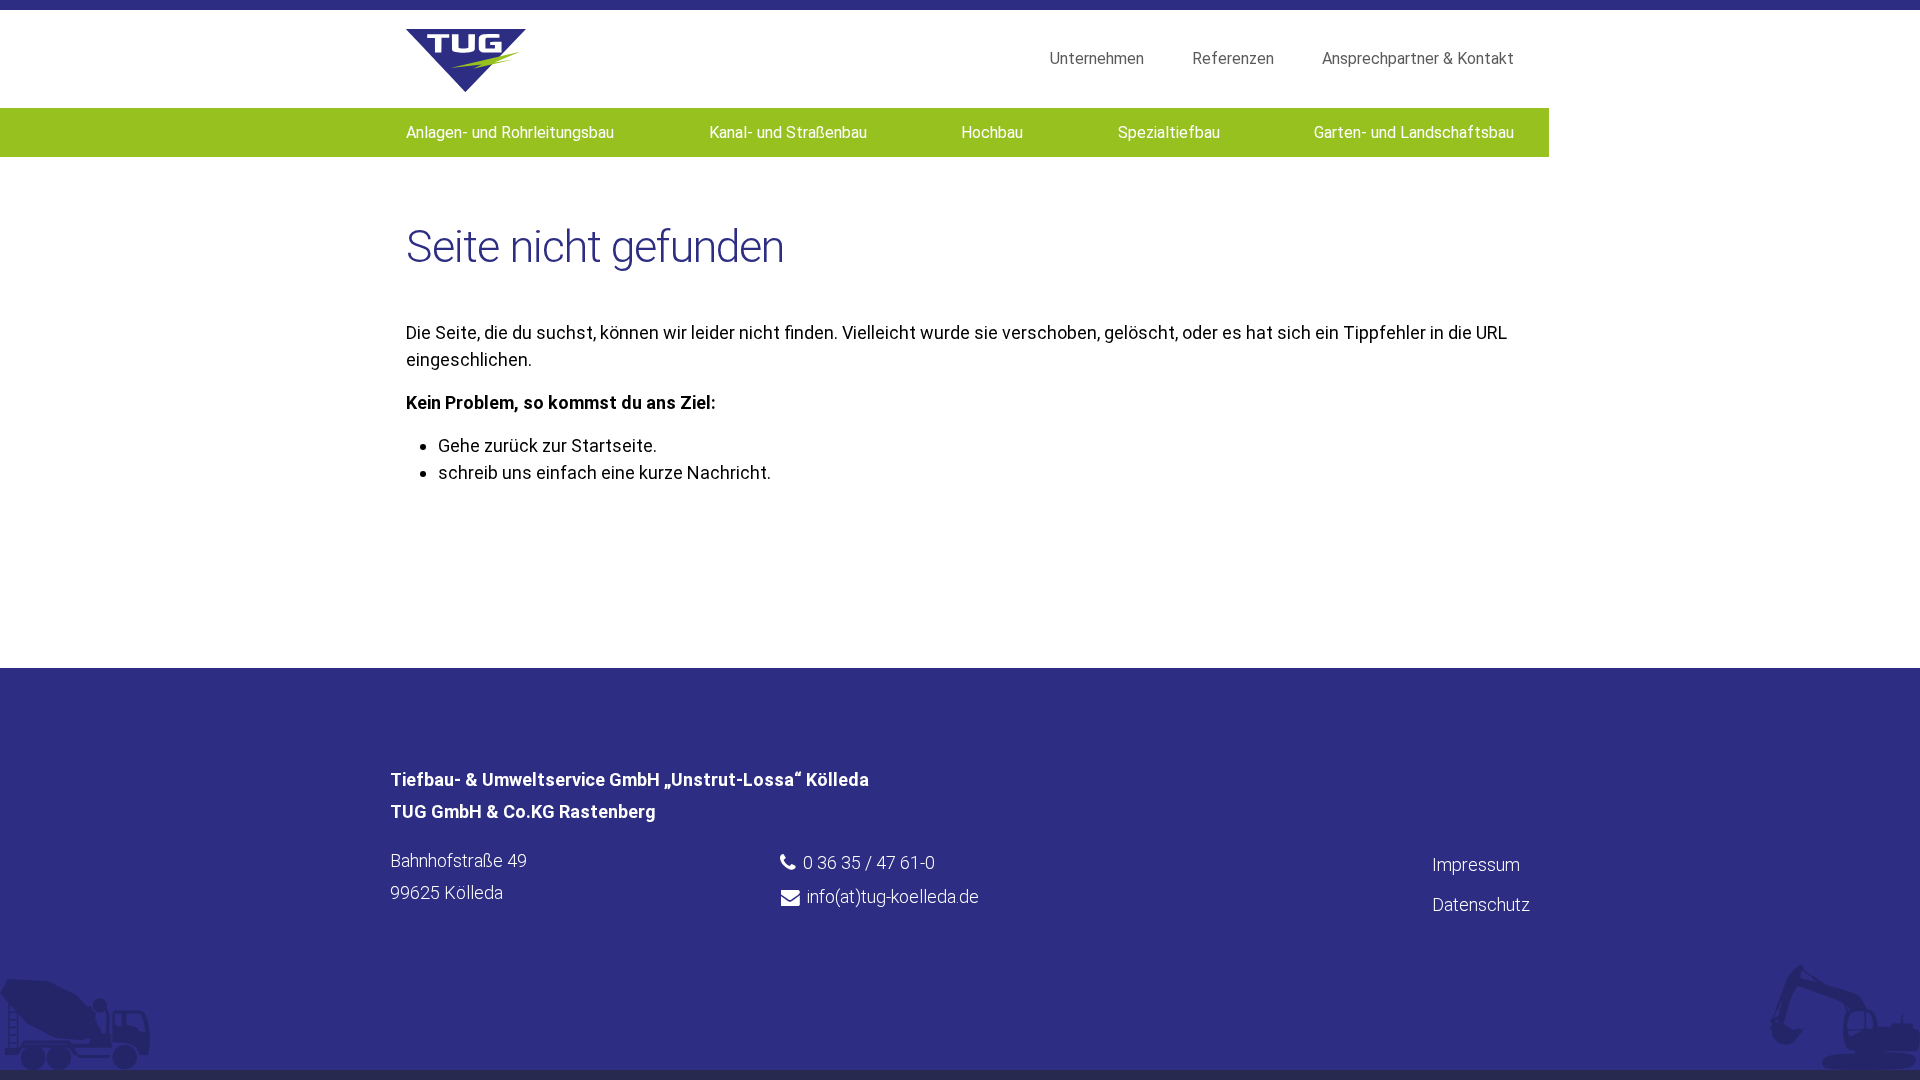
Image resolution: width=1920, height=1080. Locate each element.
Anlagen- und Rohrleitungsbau (510, 132)
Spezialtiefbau (1169, 132)
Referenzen (1233, 58)
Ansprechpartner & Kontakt (1418, 58)
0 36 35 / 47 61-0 (869, 862)
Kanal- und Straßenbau (788, 132)
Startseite (612, 445)
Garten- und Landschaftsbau (1414, 132)
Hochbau (992, 132)
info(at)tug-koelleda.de (893, 896)
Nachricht (727, 472)
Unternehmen (1097, 58)
